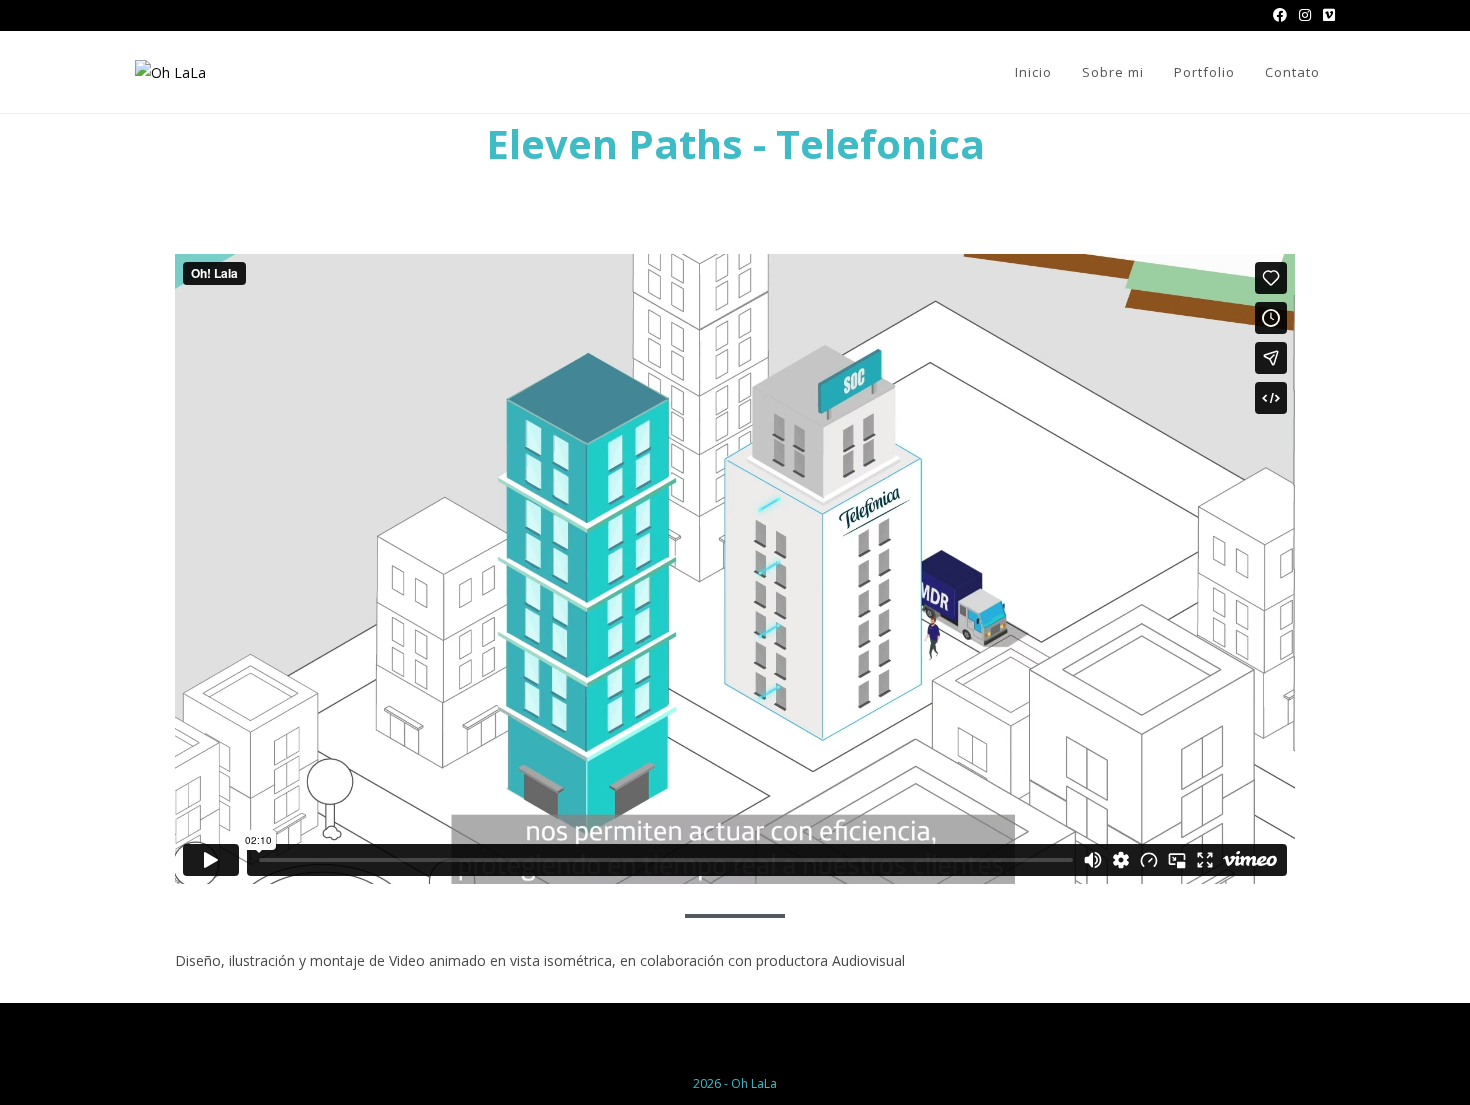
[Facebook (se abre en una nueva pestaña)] (1280, 15)
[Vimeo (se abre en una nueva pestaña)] (1326, 15)
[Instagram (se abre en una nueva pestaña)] (1305, 15)
